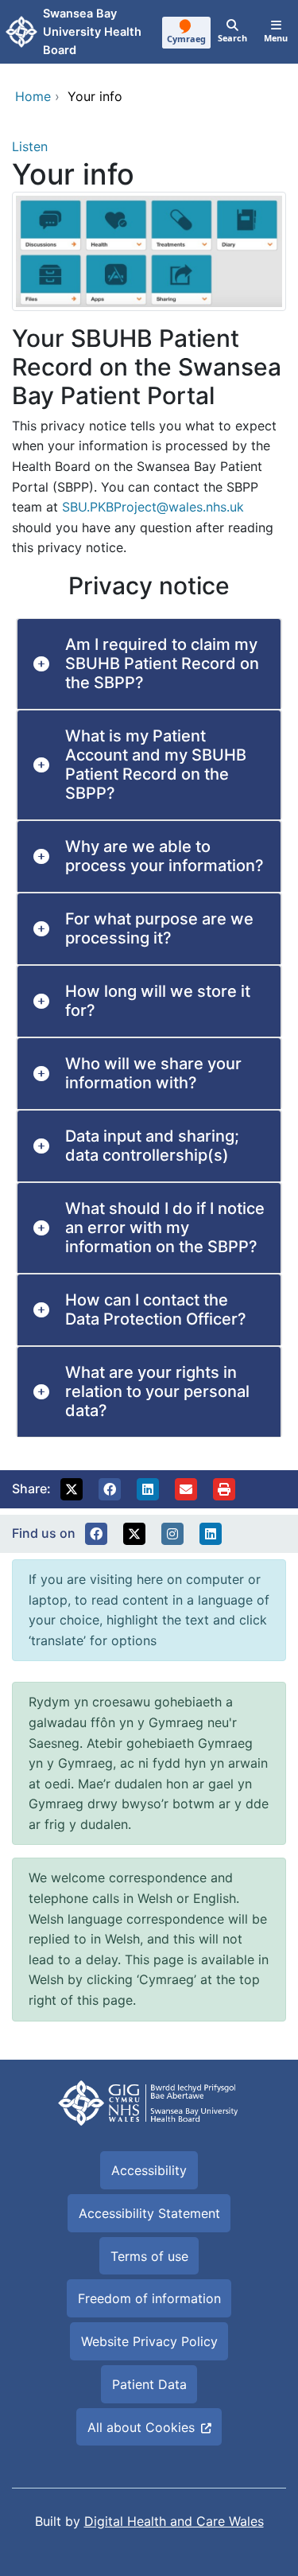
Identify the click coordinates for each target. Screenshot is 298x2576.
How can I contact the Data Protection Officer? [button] (156, 1309)
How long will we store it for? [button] (158, 1001)
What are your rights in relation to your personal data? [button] (157, 1391)
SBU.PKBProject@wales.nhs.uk (153, 507)
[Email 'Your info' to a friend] (186, 1489)
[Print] (224, 1489)
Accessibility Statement (149, 2213)
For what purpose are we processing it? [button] (159, 928)
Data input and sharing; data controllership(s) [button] (152, 1146)
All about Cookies (141, 2427)
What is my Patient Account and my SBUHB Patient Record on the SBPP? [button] (156, 765)
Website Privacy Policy (149, 2341)
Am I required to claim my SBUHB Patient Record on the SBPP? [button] (162, 663)
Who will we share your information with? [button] (153, 1073)
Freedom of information (149, 2298)
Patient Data (149, 2384)
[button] (72, 1489)
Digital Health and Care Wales (174, 2521)
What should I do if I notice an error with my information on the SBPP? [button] (165, 1228)
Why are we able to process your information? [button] (164, 856)
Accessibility (149, 2170)
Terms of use (149, 2256)
